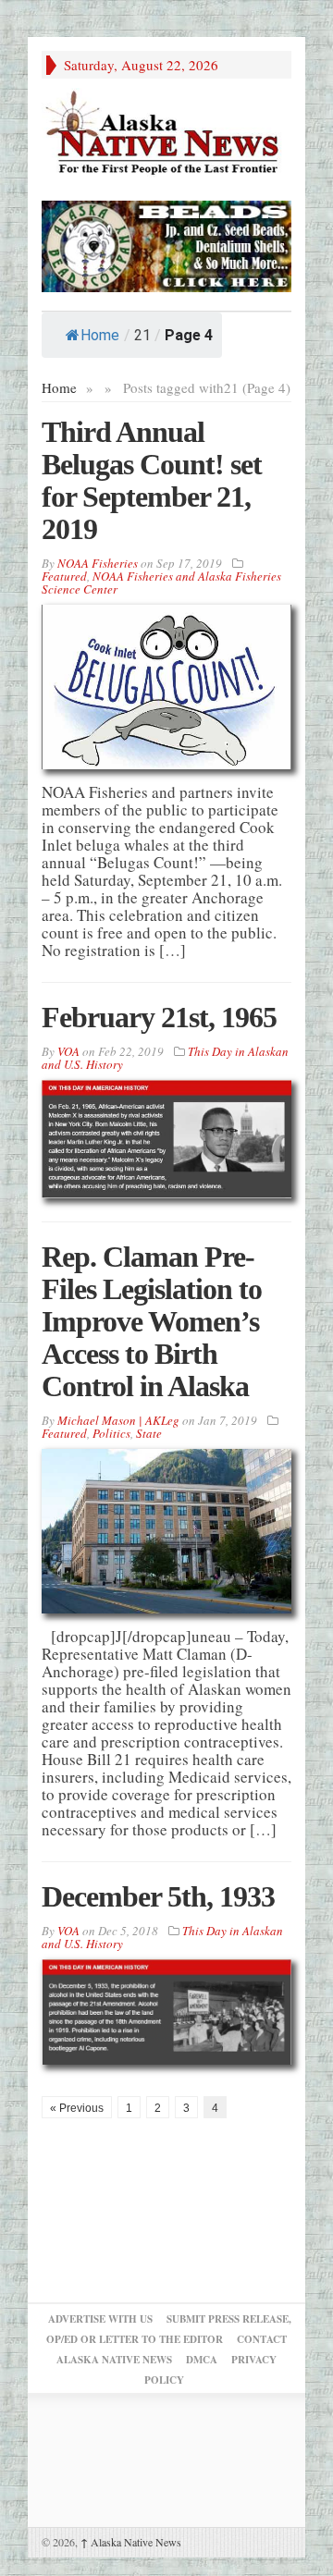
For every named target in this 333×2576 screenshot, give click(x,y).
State (149, 1433)
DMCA (202, 2360)
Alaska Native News (131, 2542)
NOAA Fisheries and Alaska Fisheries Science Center (161, 583)
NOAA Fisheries (98, 563)
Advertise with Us (100, 2319)
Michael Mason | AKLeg (118, 1420)
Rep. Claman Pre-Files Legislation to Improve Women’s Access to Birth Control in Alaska (152, 1321)
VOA (68, 1051)
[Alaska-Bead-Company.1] (166, 244)
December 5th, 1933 (158, 1896)
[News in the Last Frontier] (166, 135)
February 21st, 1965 (159, 1017)
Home (100, 335)
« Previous (77, 2108)
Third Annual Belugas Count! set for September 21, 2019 (152, 480)
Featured (64, 576)
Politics (111, 1433)
